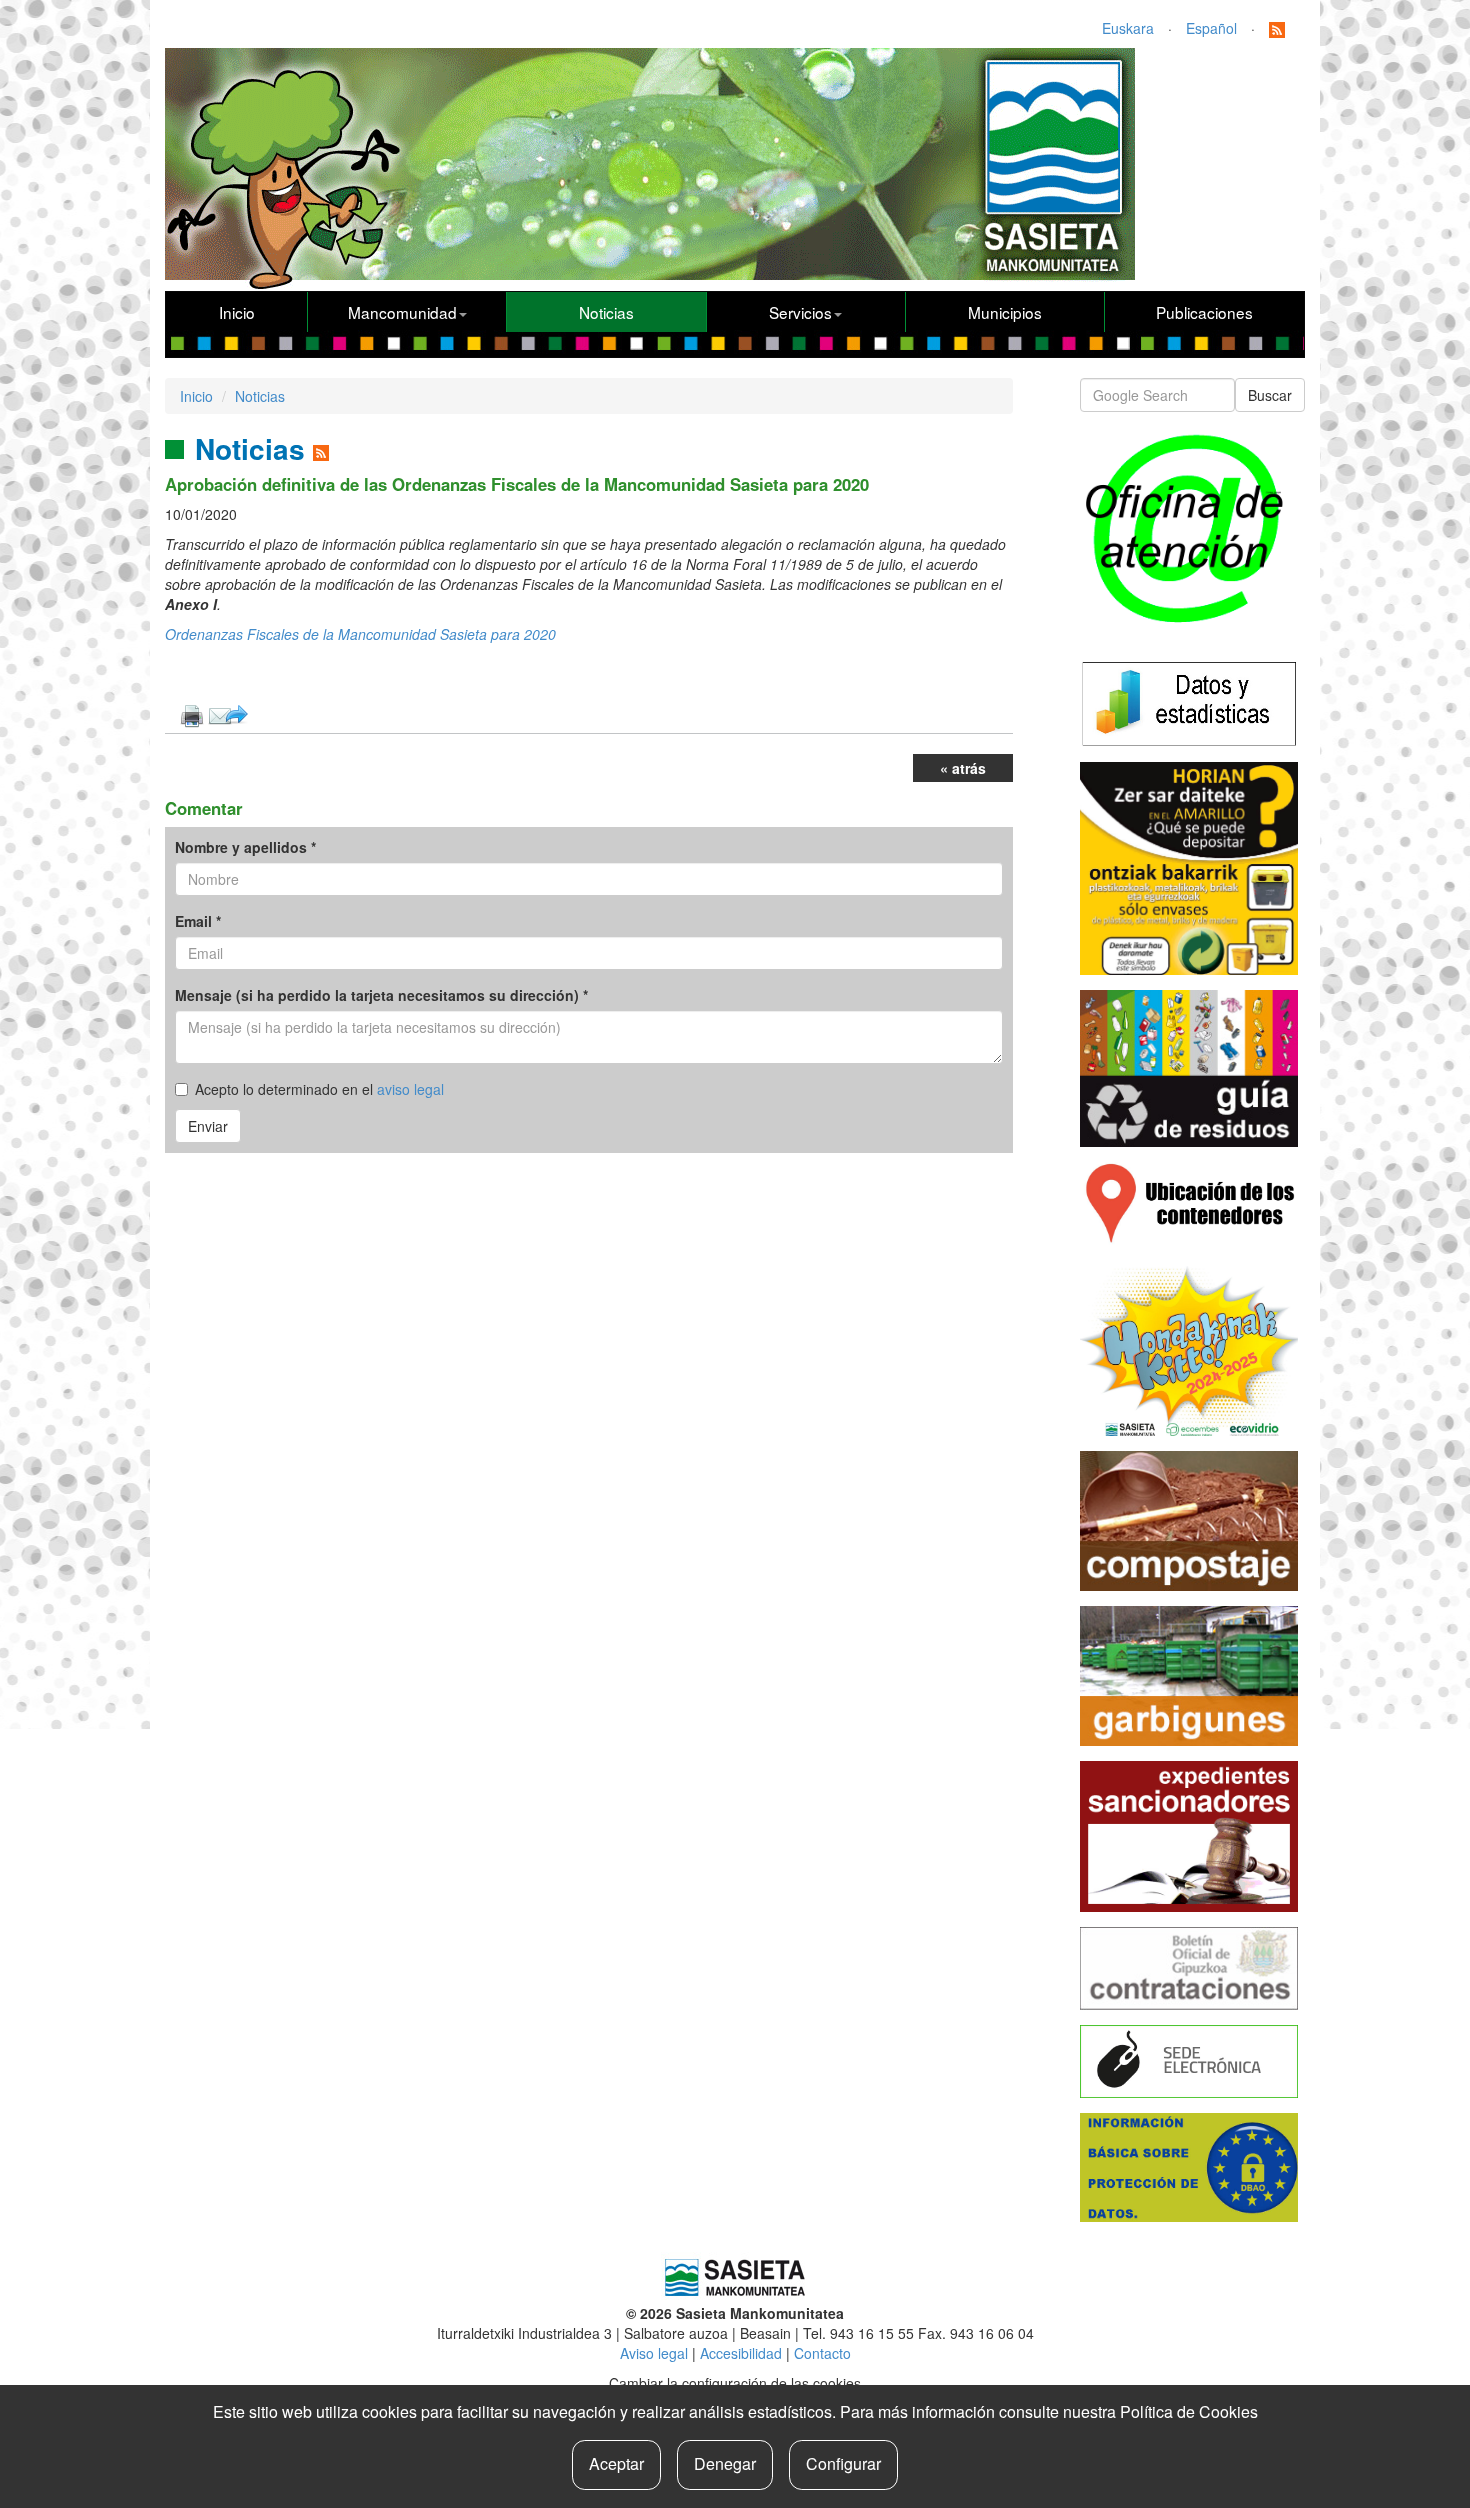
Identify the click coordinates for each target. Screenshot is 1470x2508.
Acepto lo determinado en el (319, 1089)
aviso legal (410, 1089)
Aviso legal (654, 2353)
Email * (198, 921)
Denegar (725, 2463)
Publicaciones (1204, 312)
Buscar (1270, 395)
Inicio (237, 312)
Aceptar (616, 2463)
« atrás (963, 768)
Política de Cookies (1189, 2411)
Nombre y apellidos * (245, 847)
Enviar (208, 1126)
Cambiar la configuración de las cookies (735, 2383)
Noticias (606, 312)
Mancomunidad (402, 312)
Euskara (1128, 28)
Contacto (822, 2353)
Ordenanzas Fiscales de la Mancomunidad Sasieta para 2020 (360, 634)
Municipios (1005, 312)
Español (1211, 28)
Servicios (800, 312)
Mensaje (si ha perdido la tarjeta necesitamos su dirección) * (381, 995)
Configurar (843, 2463)
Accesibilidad (741, 2353)
